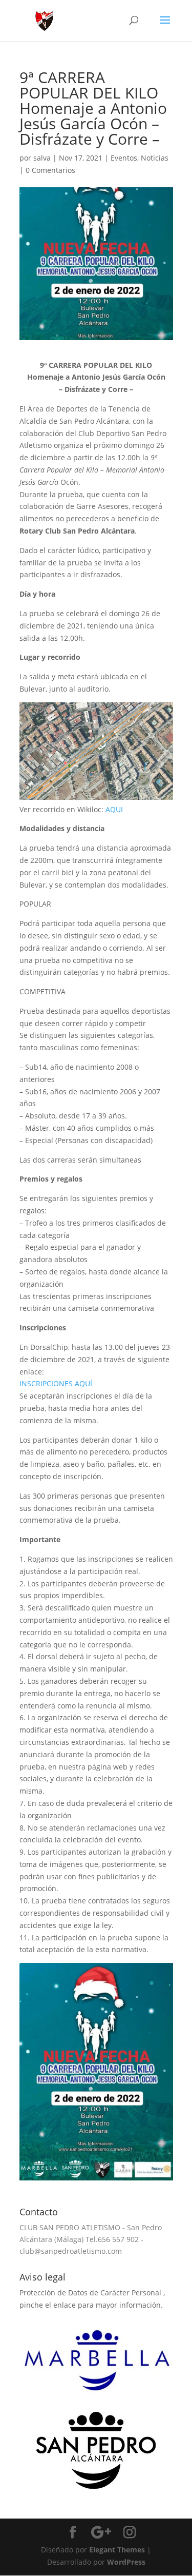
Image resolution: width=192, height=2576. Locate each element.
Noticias (155, 158)
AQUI (114, 809)
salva (42, 158)
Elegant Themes (117, 2550)
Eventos (124, 158)
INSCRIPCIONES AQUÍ (56, 1383)
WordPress (126, 2562)
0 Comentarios (50, 170)
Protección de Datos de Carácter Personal (91, 2293)
